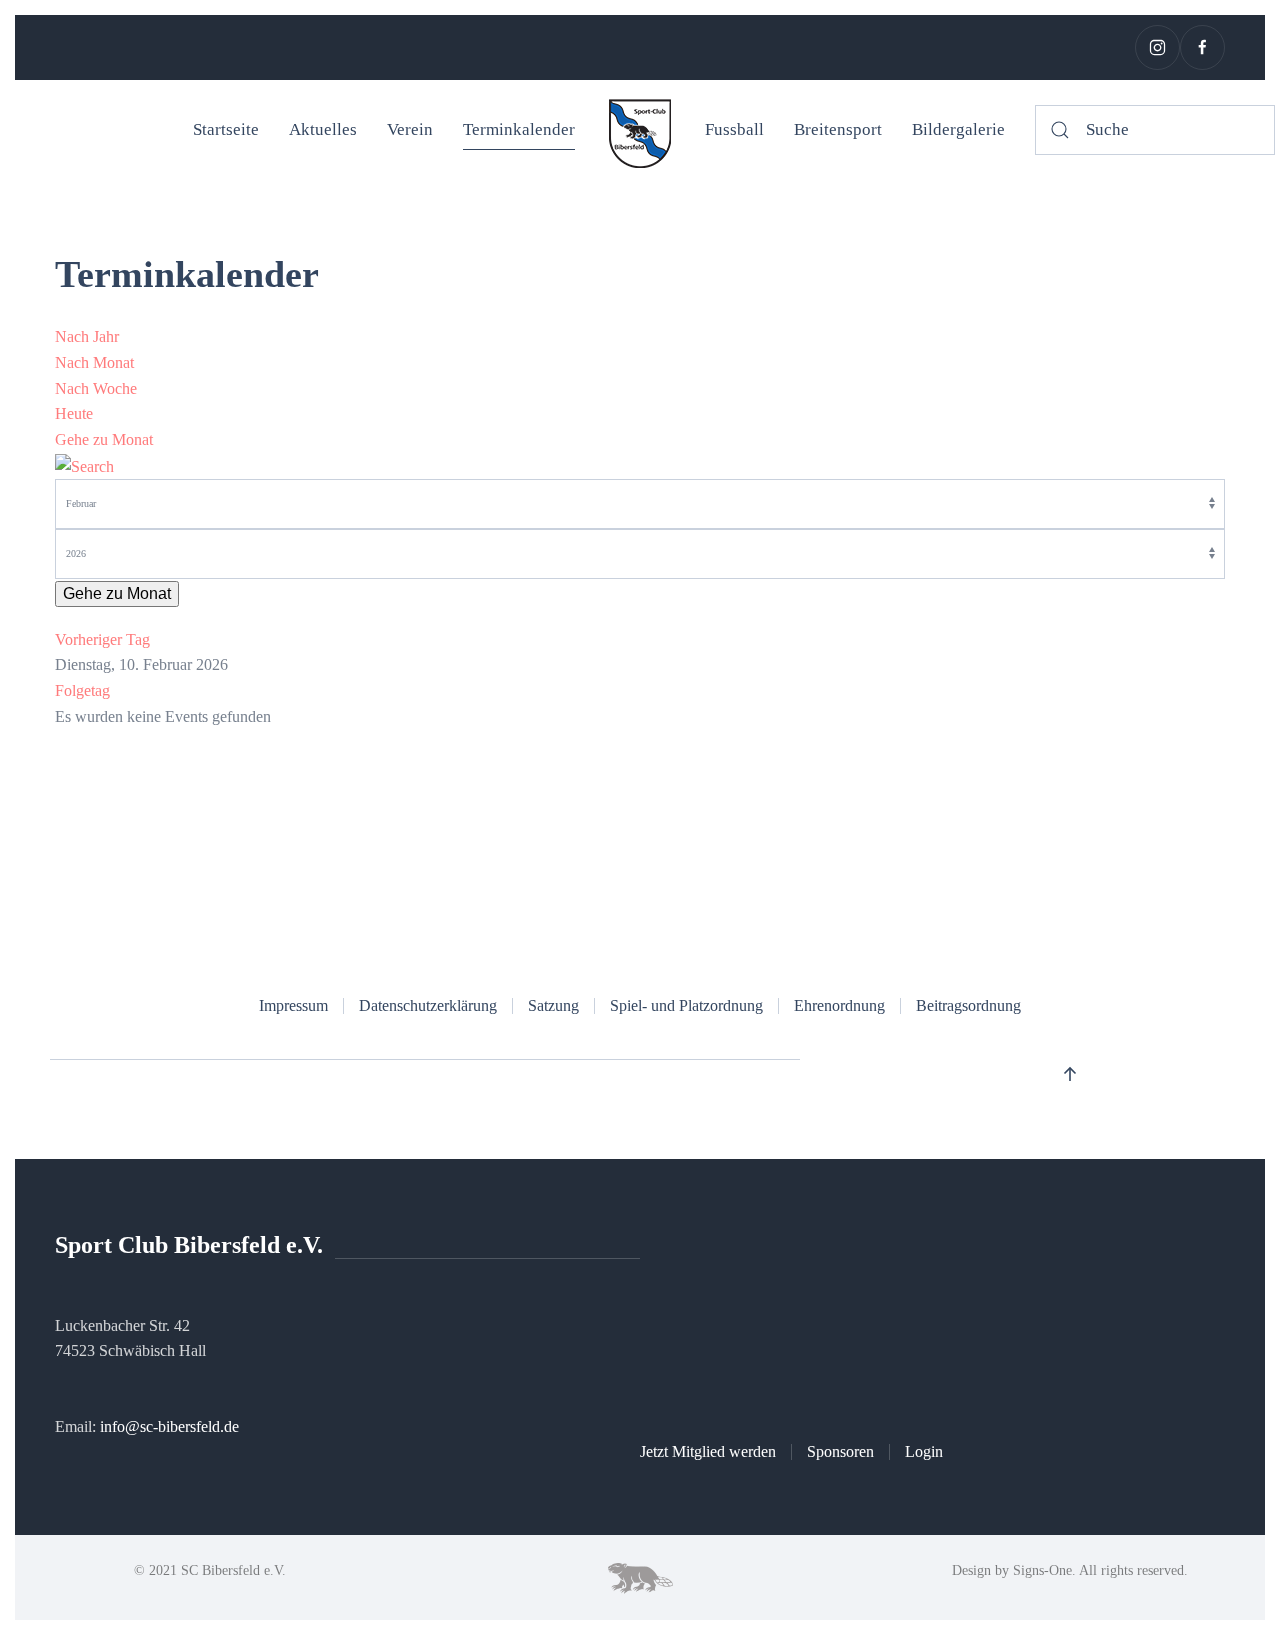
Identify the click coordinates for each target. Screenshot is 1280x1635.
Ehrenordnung (839, 1005)
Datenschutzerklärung (428, 1005)
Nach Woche (96, 388)
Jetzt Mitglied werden (708, 1451)
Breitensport (838, 129)
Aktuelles (323, 129)
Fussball (734, 129)
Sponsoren (840, 1451)
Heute (74, 413)
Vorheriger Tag (102, 639)
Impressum (293, 1005)
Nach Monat (94, 362)
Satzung (553, 1005)
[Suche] (84, 464)
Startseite (226, 129)
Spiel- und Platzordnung (686, 1005)
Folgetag (82, 690)
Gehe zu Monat (104, 439)
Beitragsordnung (968, 1005)
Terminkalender (519, 129)
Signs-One (1042, 1570)
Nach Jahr (87, 336)
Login (924, 1451)
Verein (410, 129)
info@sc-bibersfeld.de (169, 1426)
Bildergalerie (958, 129)
